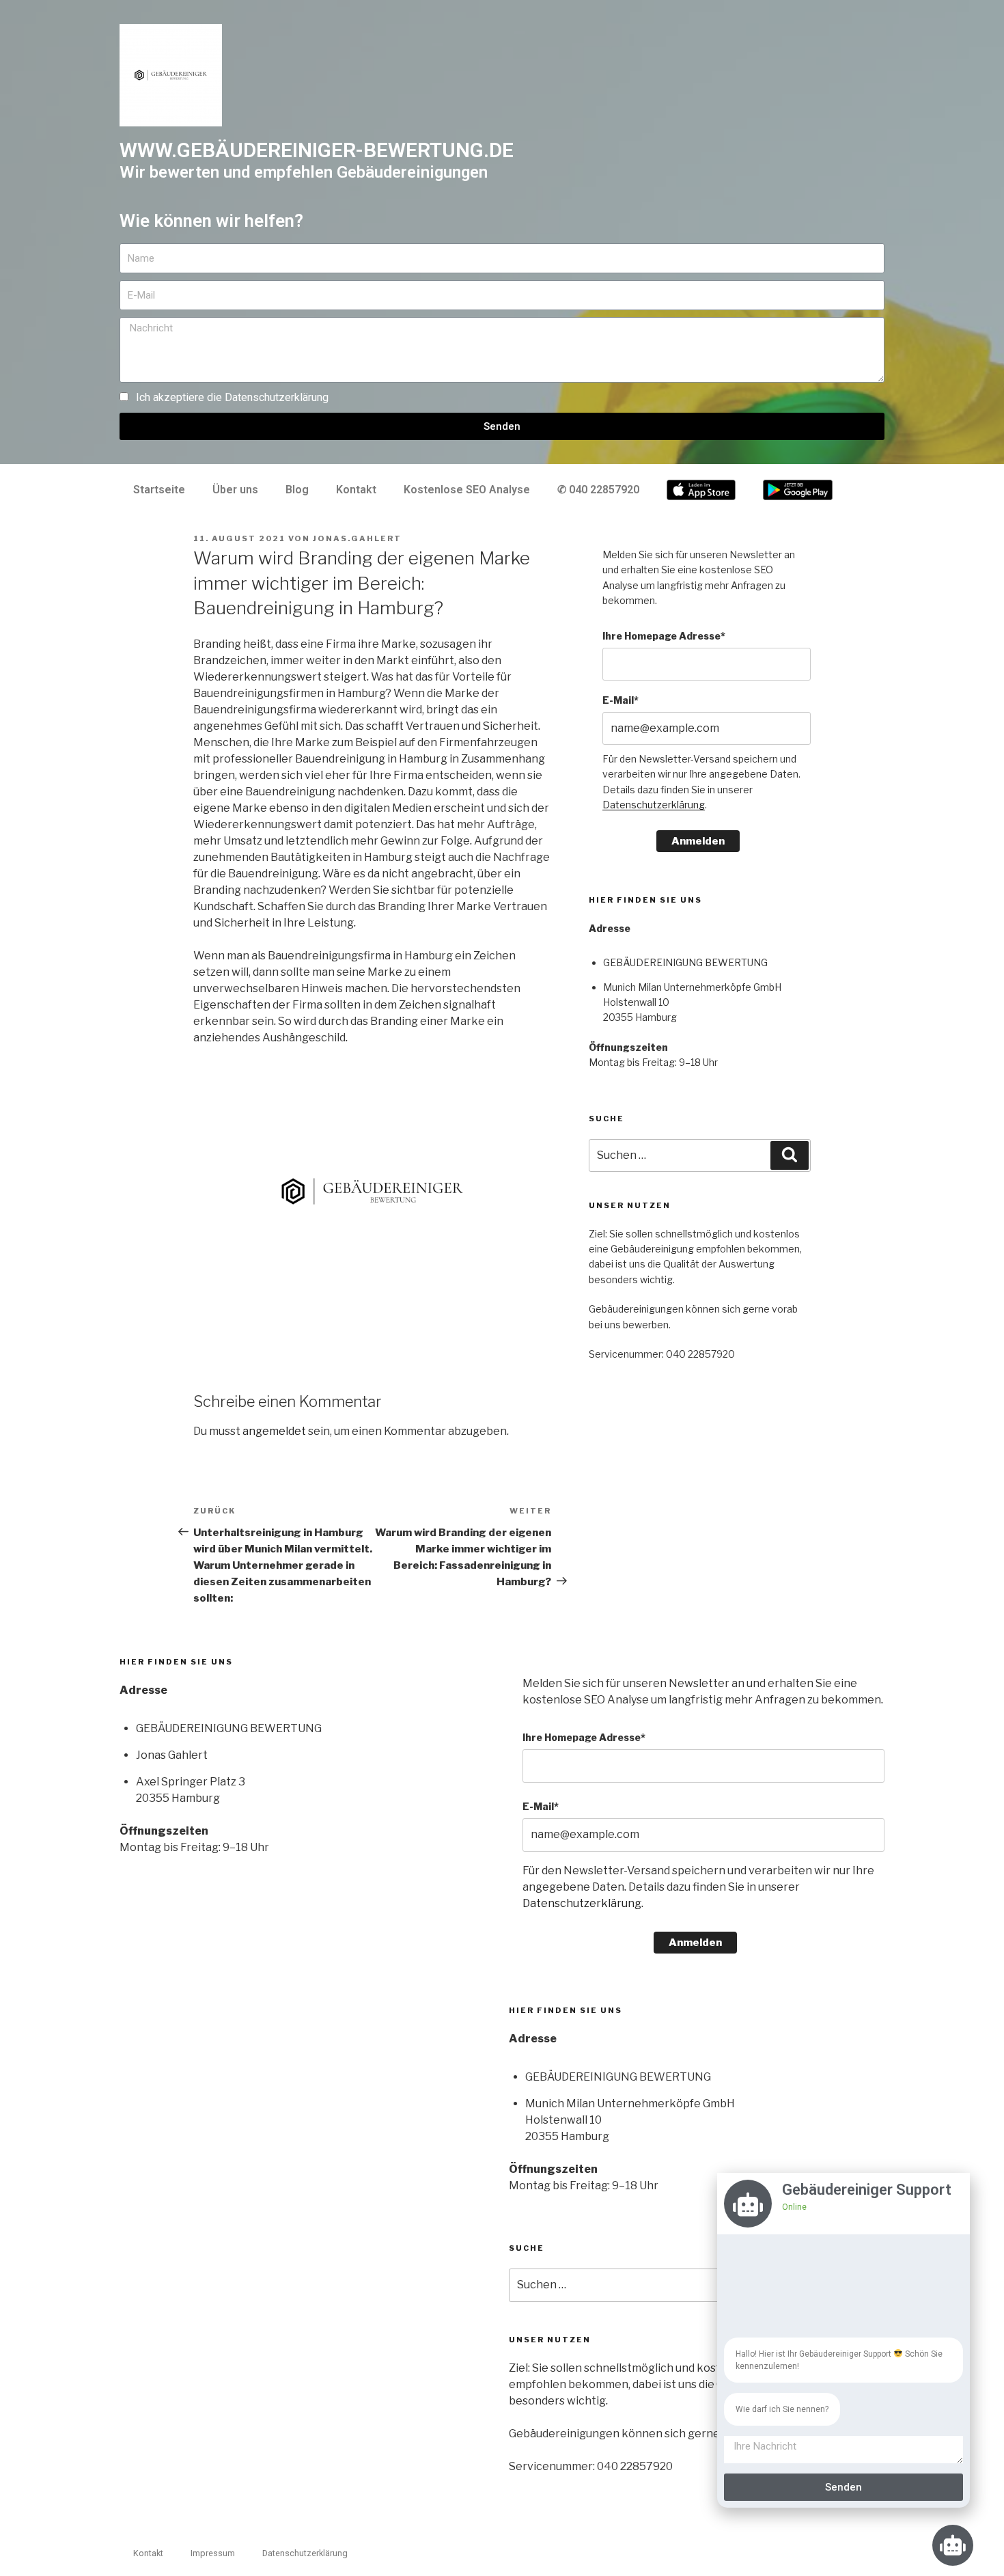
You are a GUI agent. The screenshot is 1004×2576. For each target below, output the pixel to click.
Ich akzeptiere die (232, 397)
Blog (297, 490)
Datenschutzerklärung (277, 397)
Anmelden (698, 841)
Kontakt (356, 490)
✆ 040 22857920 (598, 490)
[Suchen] (790, 1155)
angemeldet (274, 1431)
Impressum (213, 2553)
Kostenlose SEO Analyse (467, 490)
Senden (843, 2487)
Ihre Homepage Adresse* (664, 636)
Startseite (159, 490)
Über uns (235, 490)
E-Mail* (620, 700)
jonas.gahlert (357, 538)
